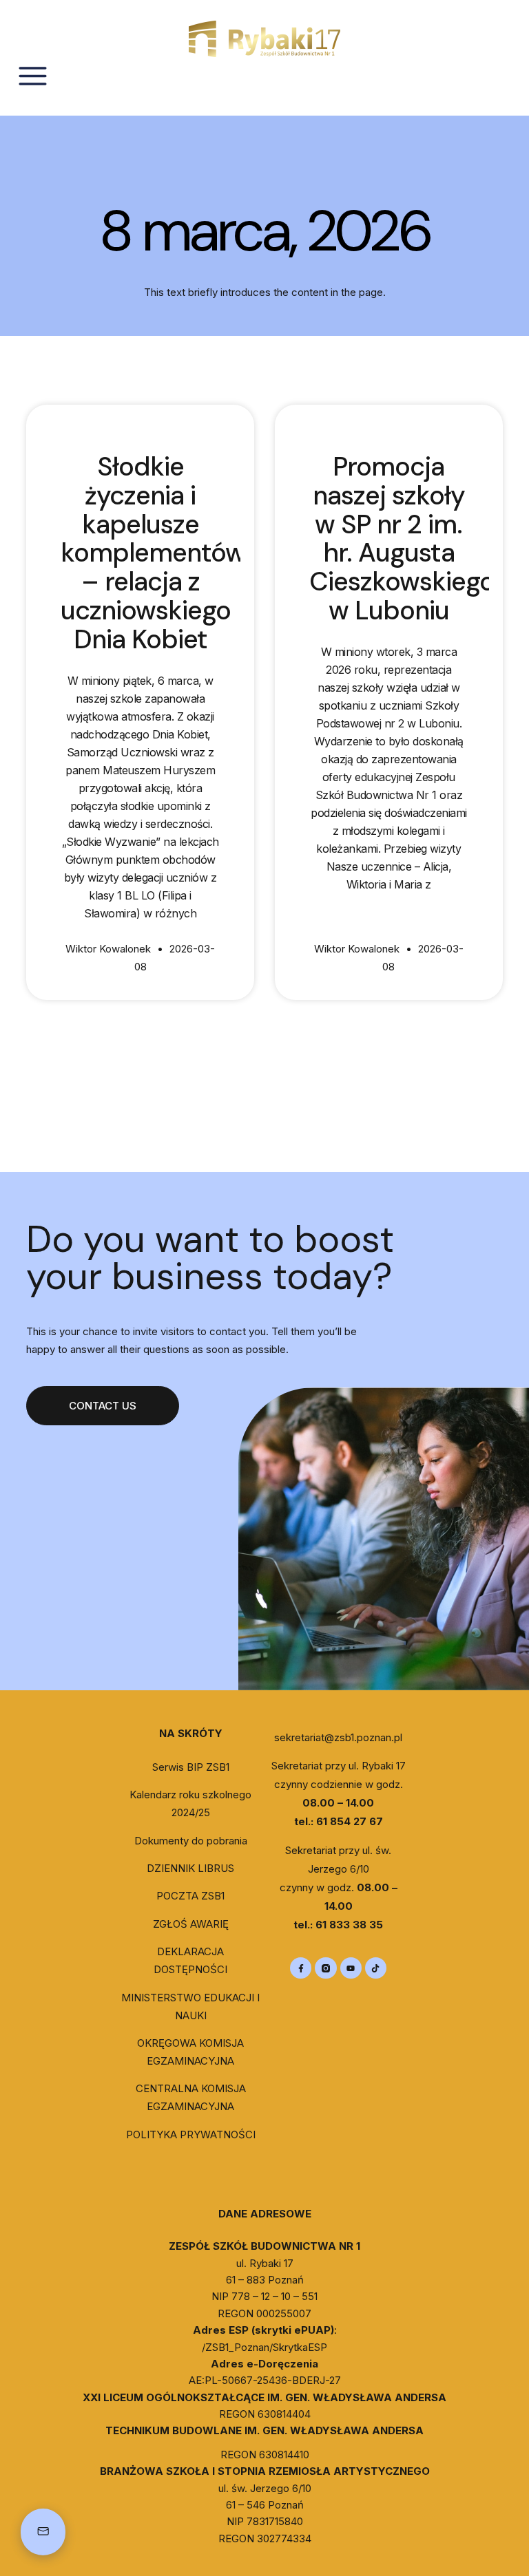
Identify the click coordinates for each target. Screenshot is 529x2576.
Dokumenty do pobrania (191, 1841)
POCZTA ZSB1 (190, 1896)
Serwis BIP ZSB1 (191, 1767)
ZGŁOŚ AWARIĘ (191, 1924)
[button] (103, 1406)
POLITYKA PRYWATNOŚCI (191, 2135)
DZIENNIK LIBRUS (190, 1868)
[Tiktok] (376, 1968)
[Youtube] (351, 1968)
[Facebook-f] (301, 1968)
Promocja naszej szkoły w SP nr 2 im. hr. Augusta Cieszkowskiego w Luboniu (402, 539)
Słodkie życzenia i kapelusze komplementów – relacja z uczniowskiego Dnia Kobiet (153, 553)
